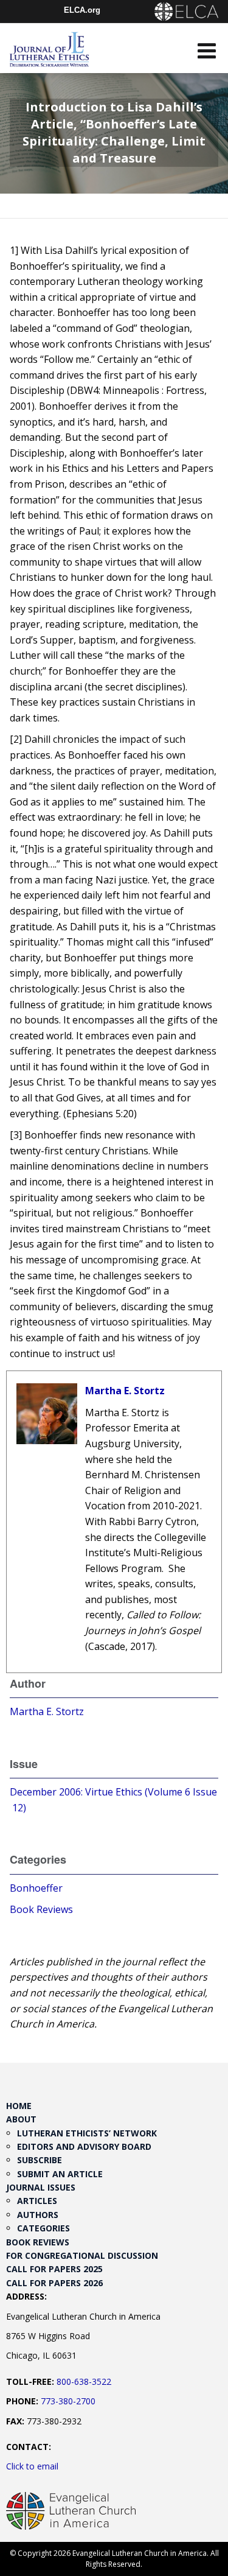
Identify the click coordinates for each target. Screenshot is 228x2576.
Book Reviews (41, 1909)
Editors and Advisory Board (84, 2146)
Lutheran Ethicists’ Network (87, 2133)
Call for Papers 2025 (54, 2269)
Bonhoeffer (36, 1888)
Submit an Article (60, 2174)
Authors (38, 2215)
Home (19, 2106)
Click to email (32, 2466)
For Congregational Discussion (82, 2255)
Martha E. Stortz (125, 1391)
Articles (37, 2201)
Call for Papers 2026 (54, 2283)
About (21, 2119)
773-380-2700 (68, 2401)
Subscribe (40, 2160)
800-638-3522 (84, 2381)
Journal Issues (41, 2187)
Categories (43, 2228)
